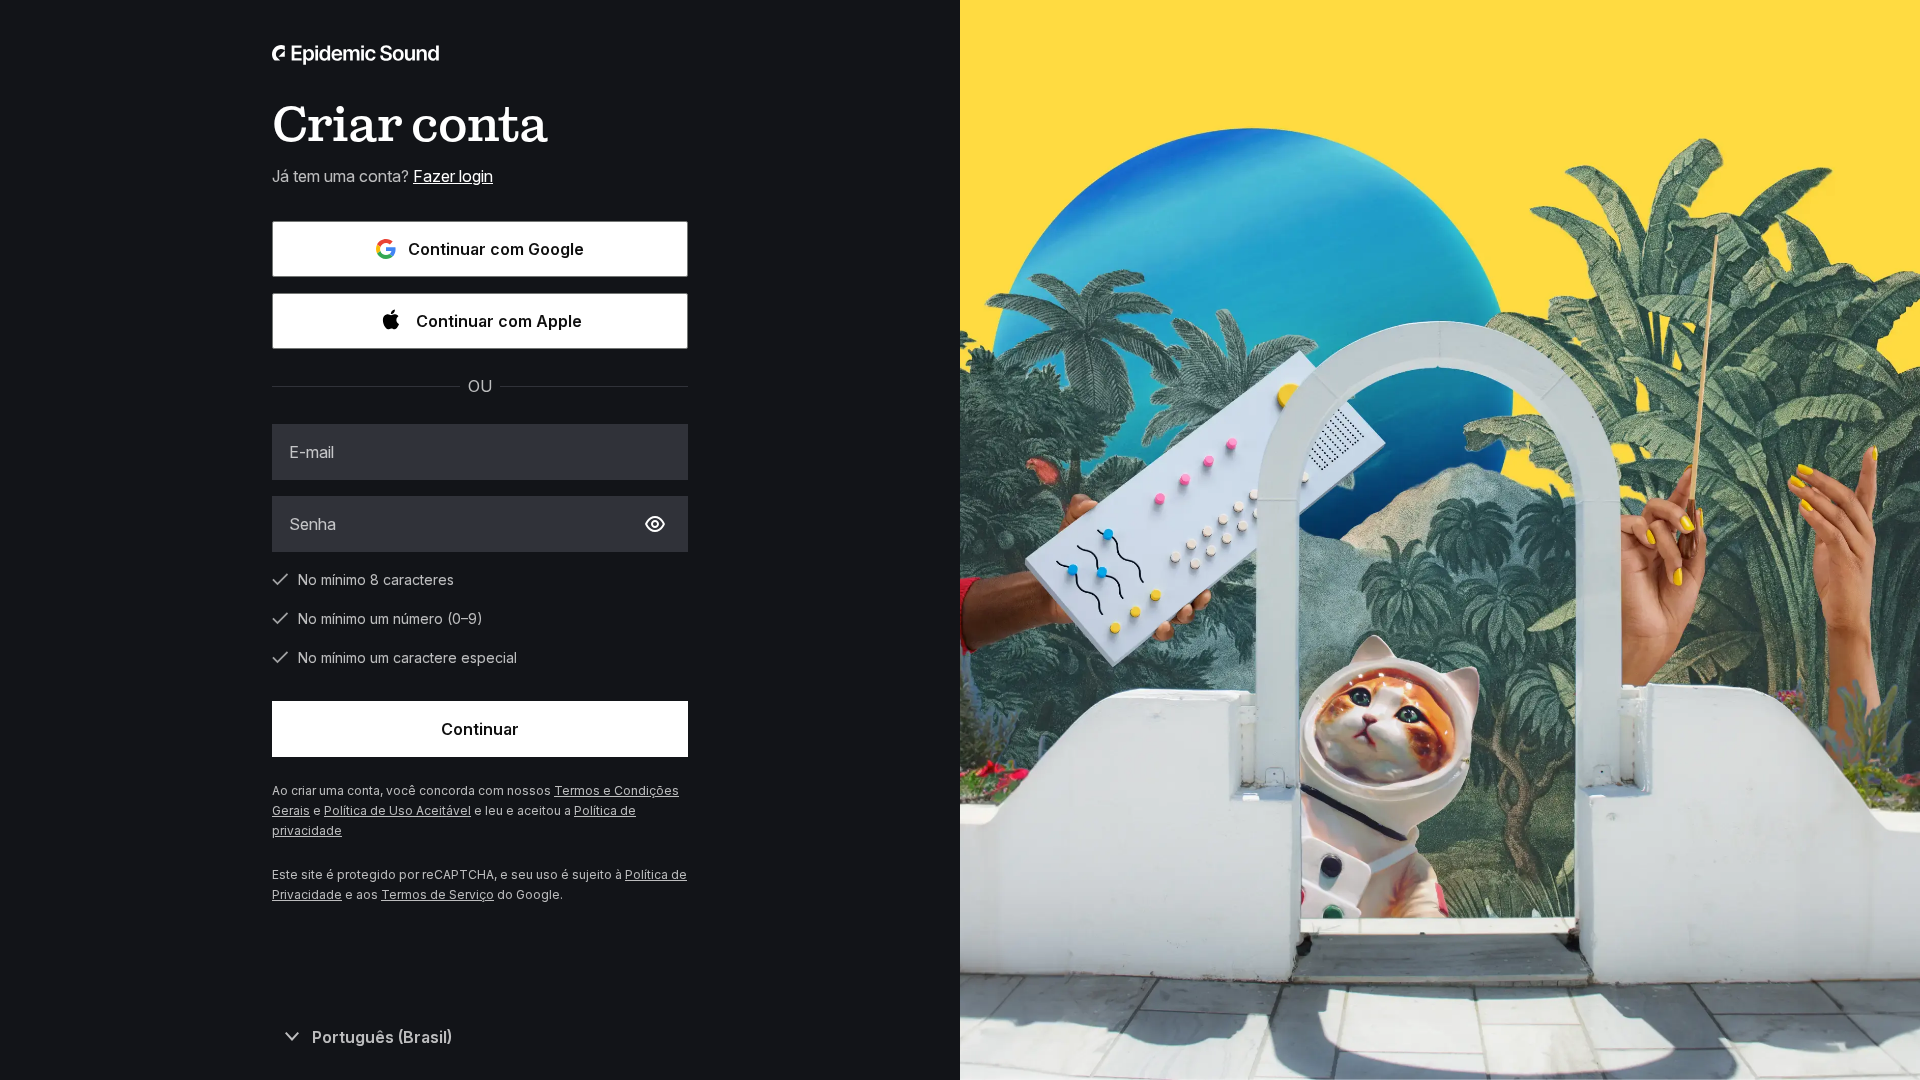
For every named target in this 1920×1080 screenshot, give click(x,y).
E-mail (311, 452)
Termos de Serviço (437, 894)
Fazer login (453, 176)
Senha (312, 524)
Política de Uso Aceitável (397, 810)
